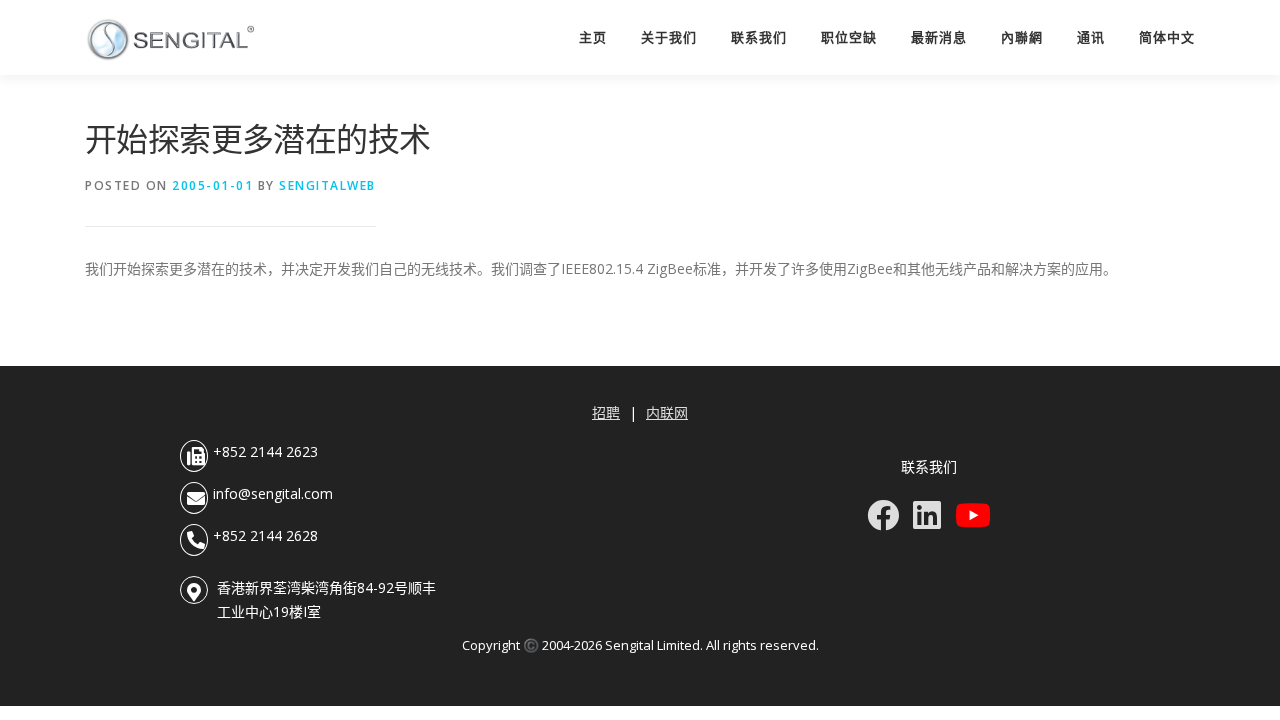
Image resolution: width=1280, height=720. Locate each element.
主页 (593, 37)
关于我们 (669, 37)
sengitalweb (327, 185)
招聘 (606, 412)
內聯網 (1022, 37)
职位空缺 (849, 37)
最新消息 (939, 37)
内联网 (667, 412)
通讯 (1091, 37)
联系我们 (759, 37)
